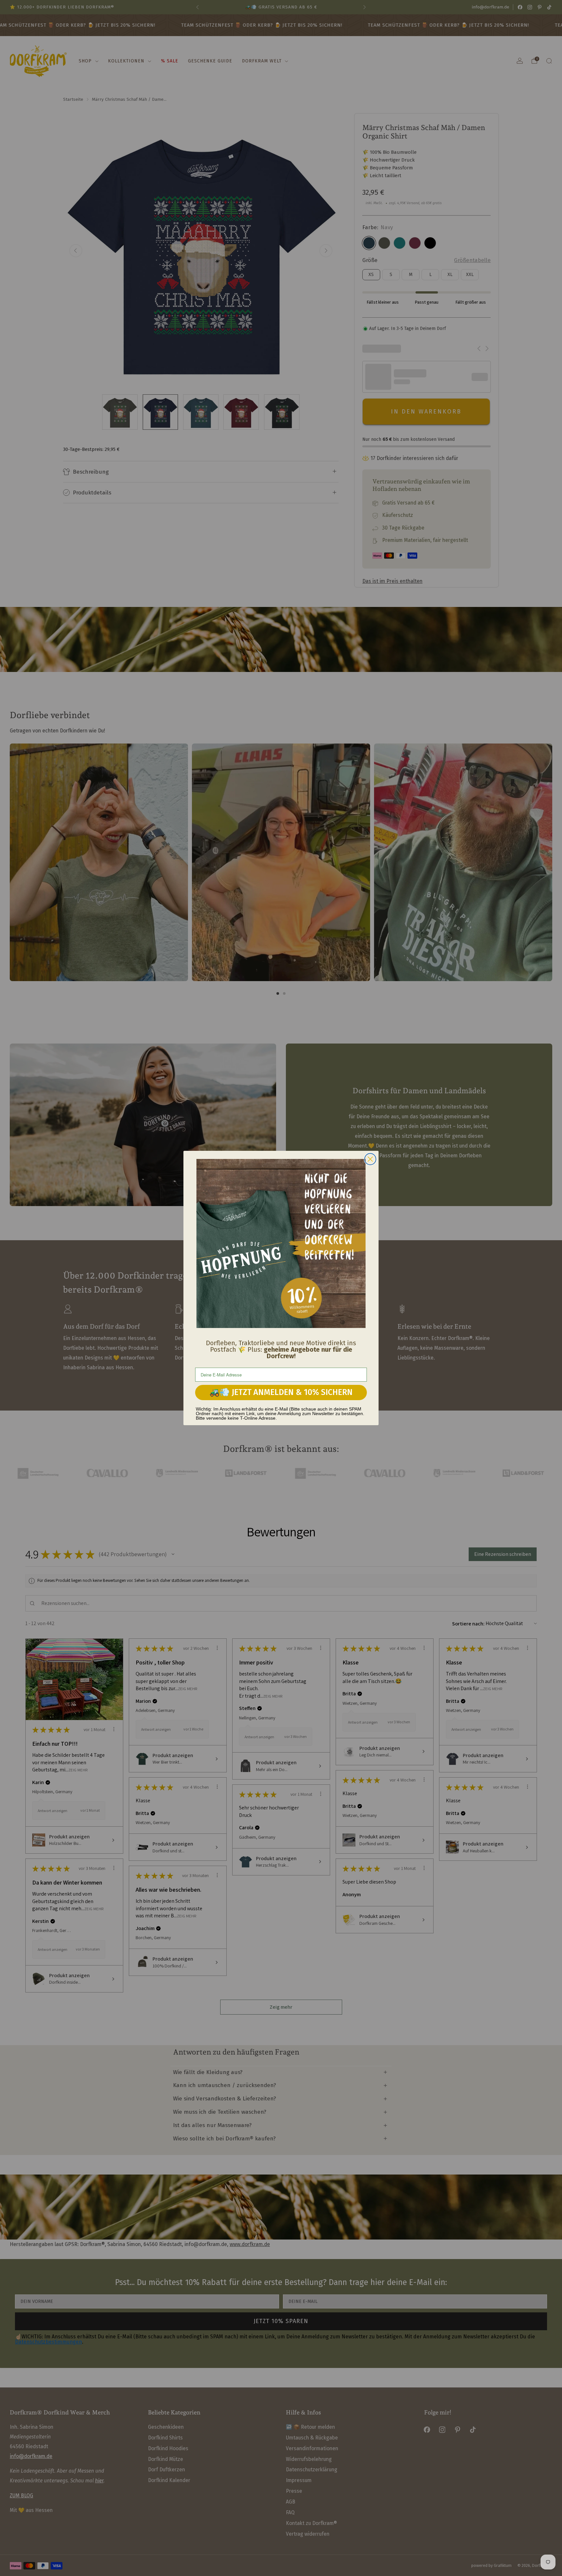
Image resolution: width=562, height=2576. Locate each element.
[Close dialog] (370, 1159)
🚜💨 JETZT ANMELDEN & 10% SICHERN (281, 1392)
